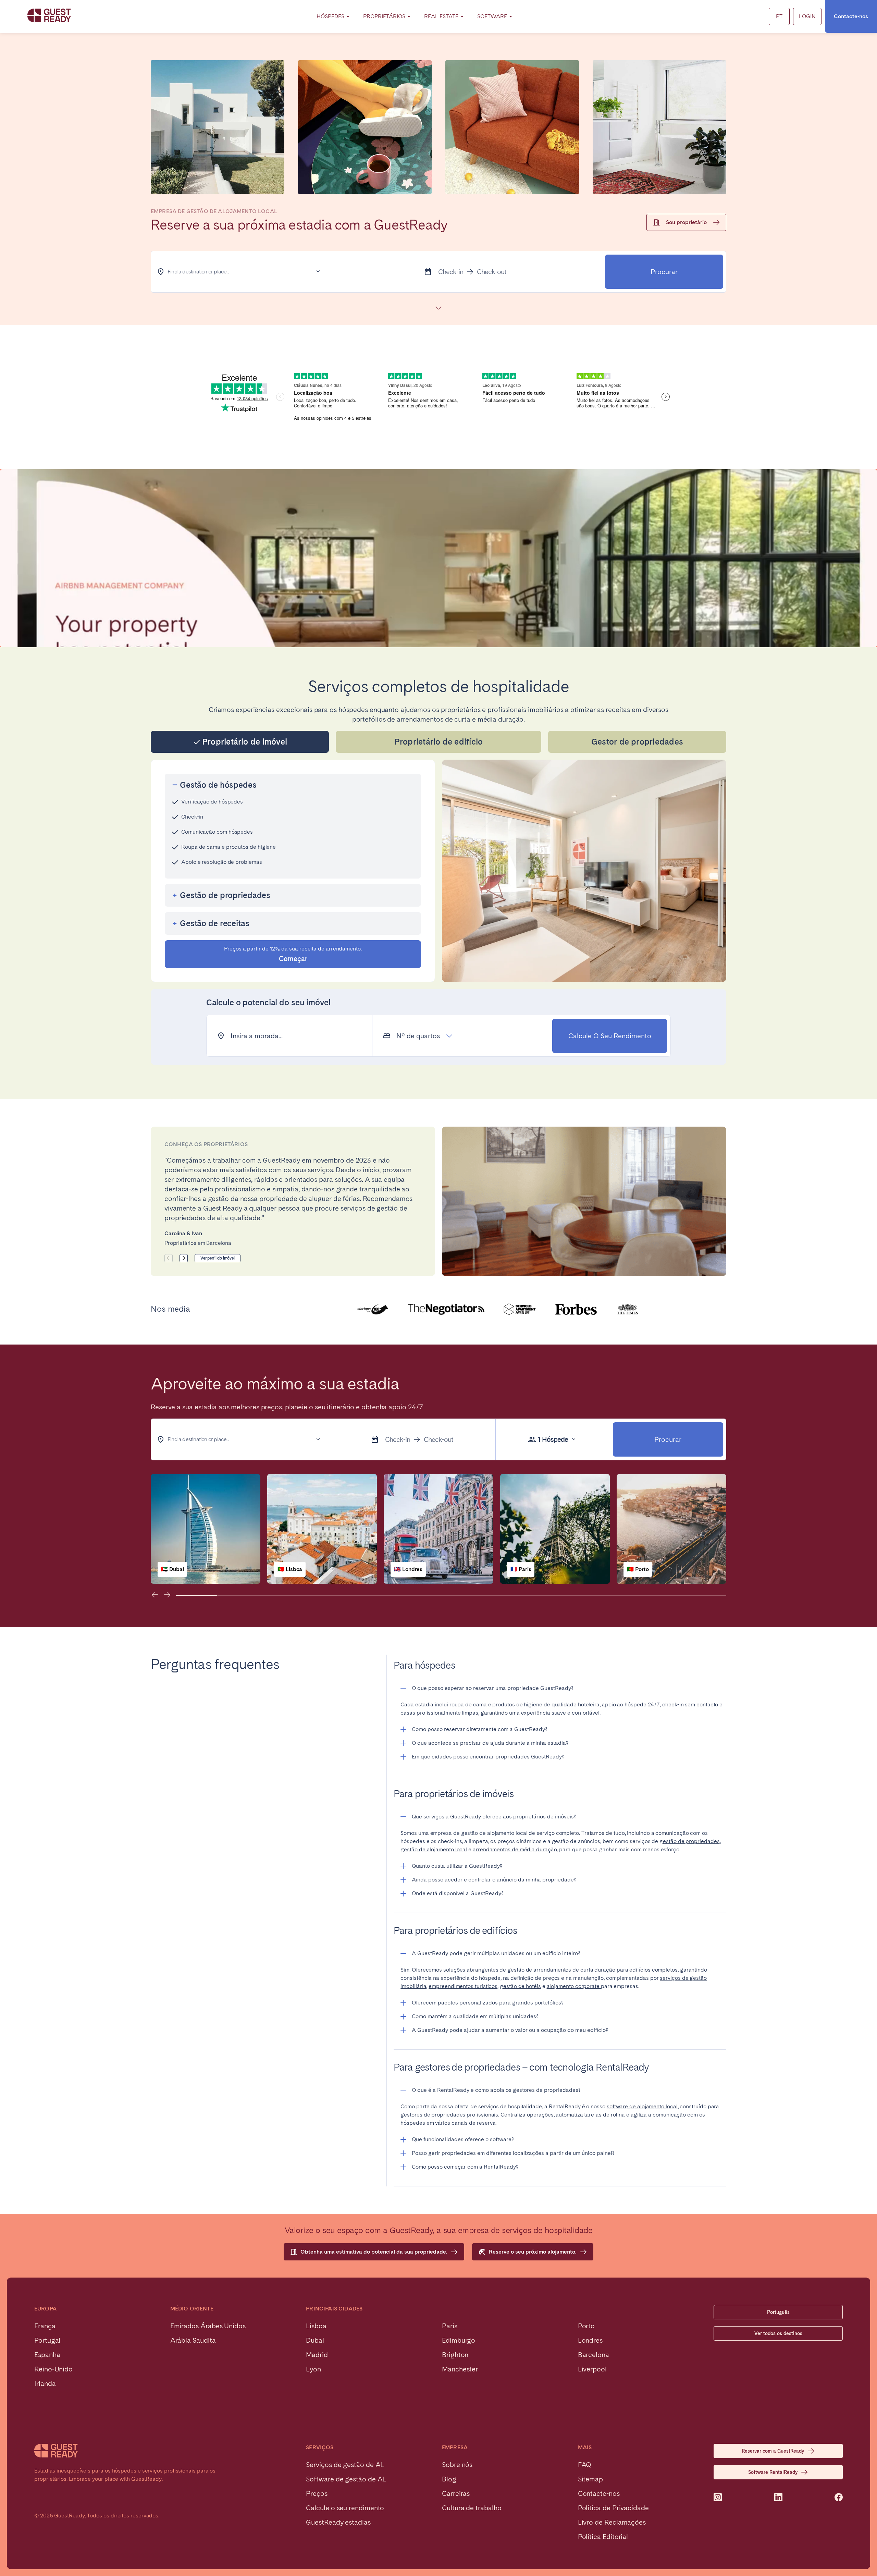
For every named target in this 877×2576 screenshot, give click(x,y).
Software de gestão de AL (346, 2479)
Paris (450, 2326)
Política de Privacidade (613, 2508)
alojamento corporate (574, 1986)
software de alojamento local (642, 2106)
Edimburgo (459, 2340)
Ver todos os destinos (778, 2333)
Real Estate (441, 16)
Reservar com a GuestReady (773, 2451)
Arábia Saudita (193, 2340)
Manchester (460, 2369)
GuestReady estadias (338, 2522)
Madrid (317, 2355)
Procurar (664, 272)
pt (779, 16)
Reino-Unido (53, 2369)
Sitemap (590, 2479)
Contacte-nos (851, 16)
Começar (293, 954)
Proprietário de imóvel (245, 742)
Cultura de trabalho (472, 2508)
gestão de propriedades (689, 1841)
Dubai (315, 2340)
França (45, 2326)
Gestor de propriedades (637, 742)
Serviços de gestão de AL (345, 2465)
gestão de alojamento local (434, 1849)
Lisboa (316, 2326)
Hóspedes (330, 16)
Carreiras (456, 2493)
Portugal (47, 2340)
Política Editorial (603, 2537)
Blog (449, 2479)
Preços (317, 2493)
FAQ (585, 2465)
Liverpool (592, 2369)
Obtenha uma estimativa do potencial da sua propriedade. (374, 2252)
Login (807, 16)
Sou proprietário (686, 222)
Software (492, 16)
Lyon (313, 2369)
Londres (590, 2340)
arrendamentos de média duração (515, 1849)
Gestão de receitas (215, 923)
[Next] (184, 1258)
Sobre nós (457, 2465)
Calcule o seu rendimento (610, 1036)
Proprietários (384, 16)
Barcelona (594, 2355)
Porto (586, 2326)
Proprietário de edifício (439, 742)
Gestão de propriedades (225, 895)
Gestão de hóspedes (218, 785)
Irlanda (45, 2383)
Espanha (47, 2355)
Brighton (455, 2355)
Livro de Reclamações (612, 2522)
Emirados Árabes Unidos (208, 2326)
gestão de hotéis (520, 1986)
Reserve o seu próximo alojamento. (533, 2252)
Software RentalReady (773, 2472)
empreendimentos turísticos (463, 1986)
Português (778, 2312)
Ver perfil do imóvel (218, 1258)
